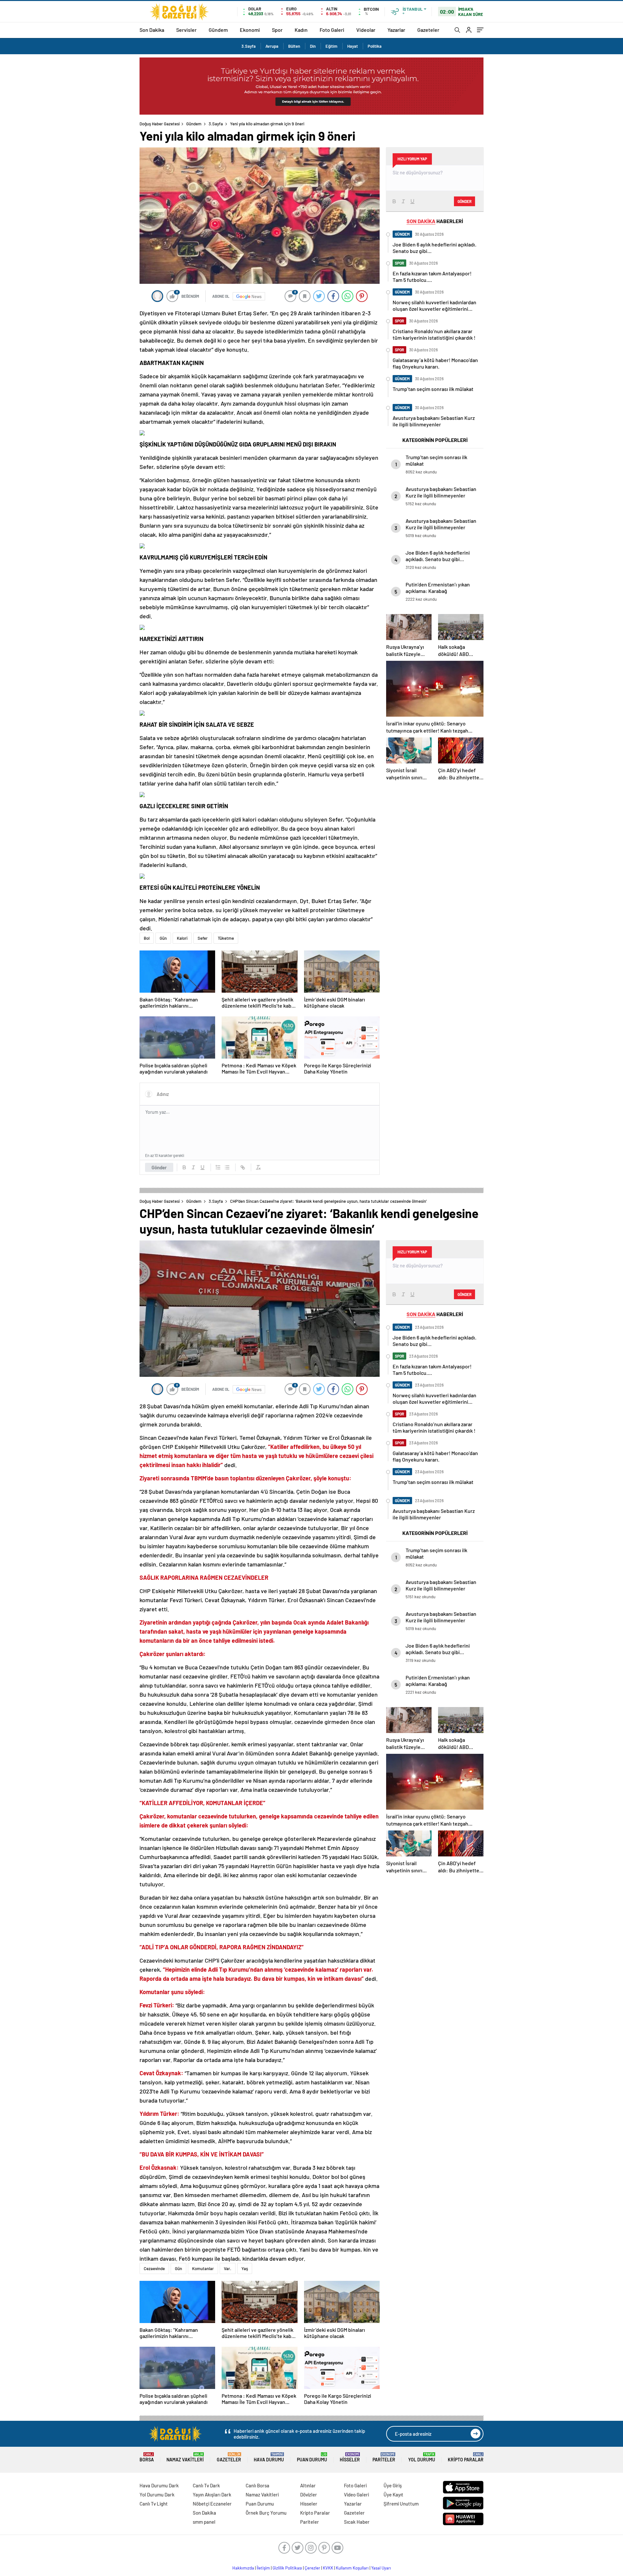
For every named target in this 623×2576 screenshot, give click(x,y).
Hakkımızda (243, 2568)
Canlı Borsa (257, 2485)
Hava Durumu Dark (159, 2485)
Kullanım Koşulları (352, 2568)
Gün (163, 938)
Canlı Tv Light (154, 2504)
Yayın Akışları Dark (212, 2494)
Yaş (245, 2268)
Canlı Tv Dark (206, 2485)
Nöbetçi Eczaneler (212, 2504)
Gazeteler (428, 30)
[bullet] (227, 1167)
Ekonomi (250, 30)
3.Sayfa (249, 46)
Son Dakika (152, 30)
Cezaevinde (154, 2268)
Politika (375, 46)
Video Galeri (356, 2494)
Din (313, 46)
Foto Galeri (332, 30)
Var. (228, 2268)
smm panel (204, 2522)
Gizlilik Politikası (287, 2568)
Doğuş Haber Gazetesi (160, 124)
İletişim (263, 2568)
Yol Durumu (422, 2457)
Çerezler (312, 2568)
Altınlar (308, 2485)
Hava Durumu (269, 2457)
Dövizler (309, 2494)
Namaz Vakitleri (185, 2457)
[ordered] (218, 1167)
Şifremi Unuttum (401, 2504)
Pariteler (384, 2457)
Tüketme (226, 938)
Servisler (186, 30)
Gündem (218, 30)
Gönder (159, 1167)
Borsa (147, 2457)
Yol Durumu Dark (157, 2494)
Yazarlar (396, 30)
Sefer (203, 938)
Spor (277, 30)
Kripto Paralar (466, 2457)
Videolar (366, 30)
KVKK (328, 2568)
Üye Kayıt (393, 2494)
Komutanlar (203, 2268)
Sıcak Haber (357, 2522)
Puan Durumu (312, 2457)
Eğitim (331, 46)
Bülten (294, 46)
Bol (147, 938)
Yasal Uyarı (381, 2568)
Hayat (353, 46)
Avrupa (272, 46)
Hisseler (350, 2457)
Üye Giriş (393, 2485)
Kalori (182, 938)
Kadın (301, 30)
